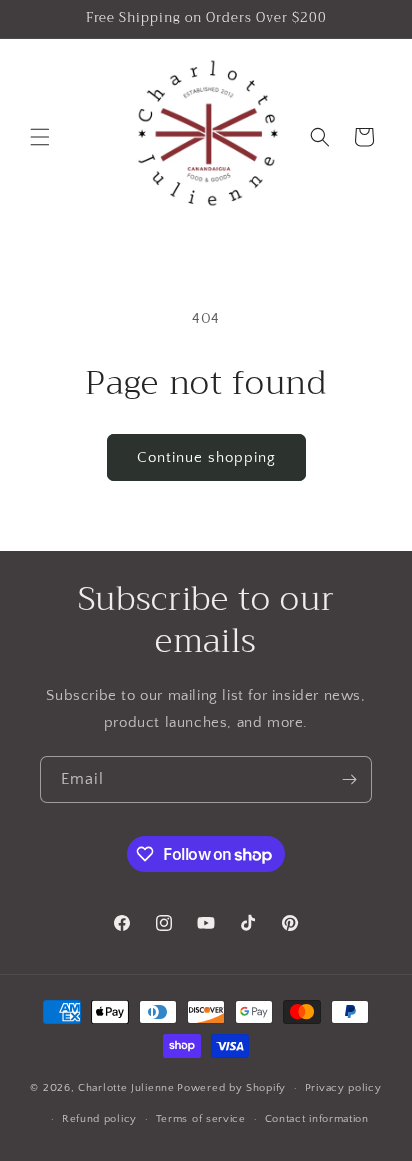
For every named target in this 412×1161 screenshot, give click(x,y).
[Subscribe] (349, 779)
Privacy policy (343, 1088)
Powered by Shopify (231, 1088)
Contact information (317, 1119)
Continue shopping (206, 457)
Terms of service (201, 1119)
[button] (40, 137)
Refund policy (99, 1119)
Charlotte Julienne (126, 1088)
